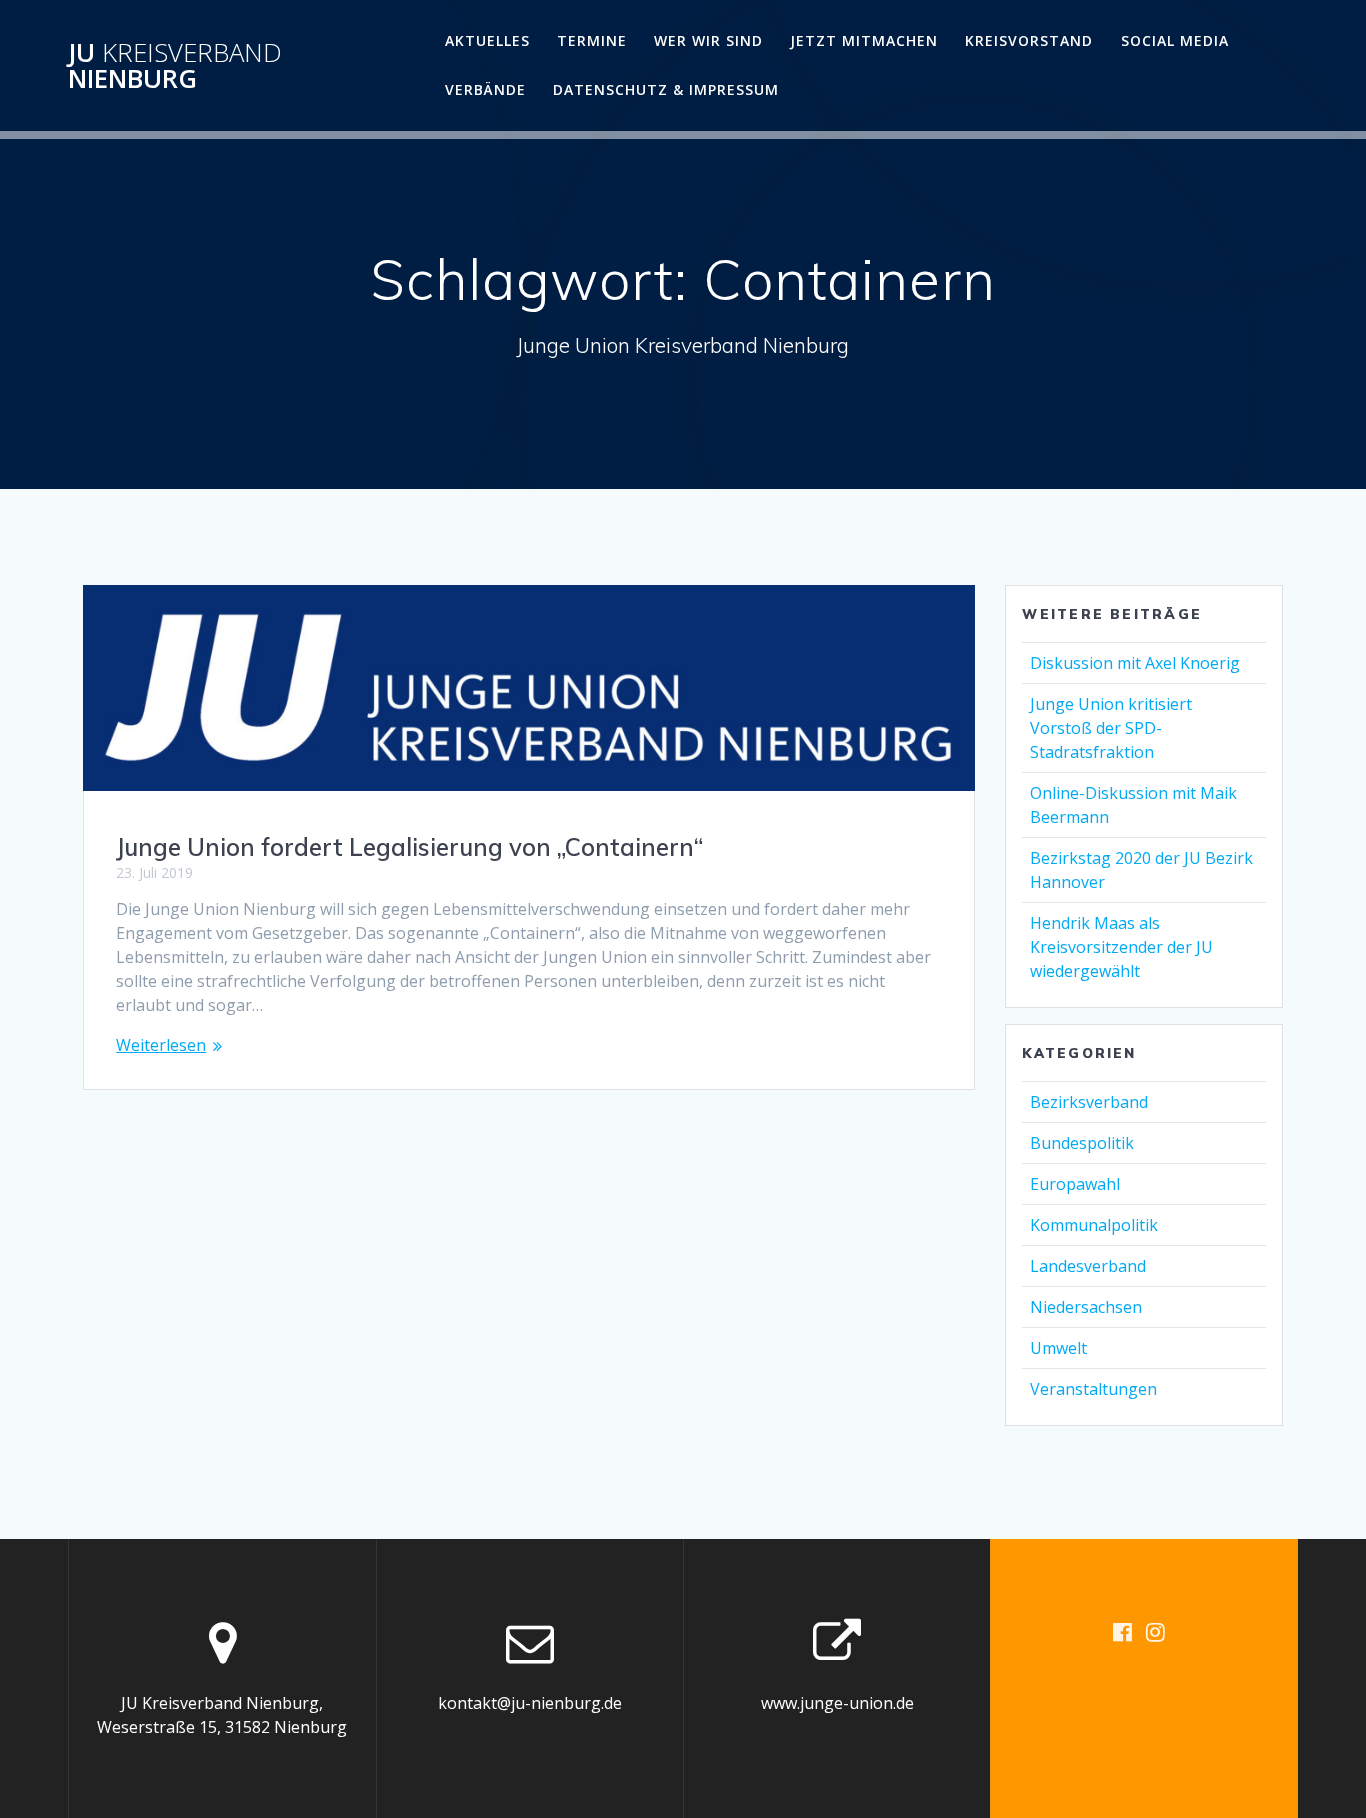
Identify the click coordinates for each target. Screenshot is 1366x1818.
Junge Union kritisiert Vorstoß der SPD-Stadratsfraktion (1111, 728)
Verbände (485, 89)
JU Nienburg (175, 65)
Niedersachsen (1086, 1307)
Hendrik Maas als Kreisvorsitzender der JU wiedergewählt (1121, 947)
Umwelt (1058, 1348)
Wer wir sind (708, 40)
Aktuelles (487, 40)
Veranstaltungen (1093, 1389)
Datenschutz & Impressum (666, 89)
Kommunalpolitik (1094, 1225)
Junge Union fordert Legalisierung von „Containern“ (409, 847)
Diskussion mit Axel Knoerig (1135, 663)
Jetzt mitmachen (864, 40)
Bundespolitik (1082, 1143)
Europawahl (1075, 1184)
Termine (592, 40)
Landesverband (1088, 1266)
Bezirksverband (1089, 1102)
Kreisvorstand (1029, 40)
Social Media (1175, 40)
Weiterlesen (161, 1045)
